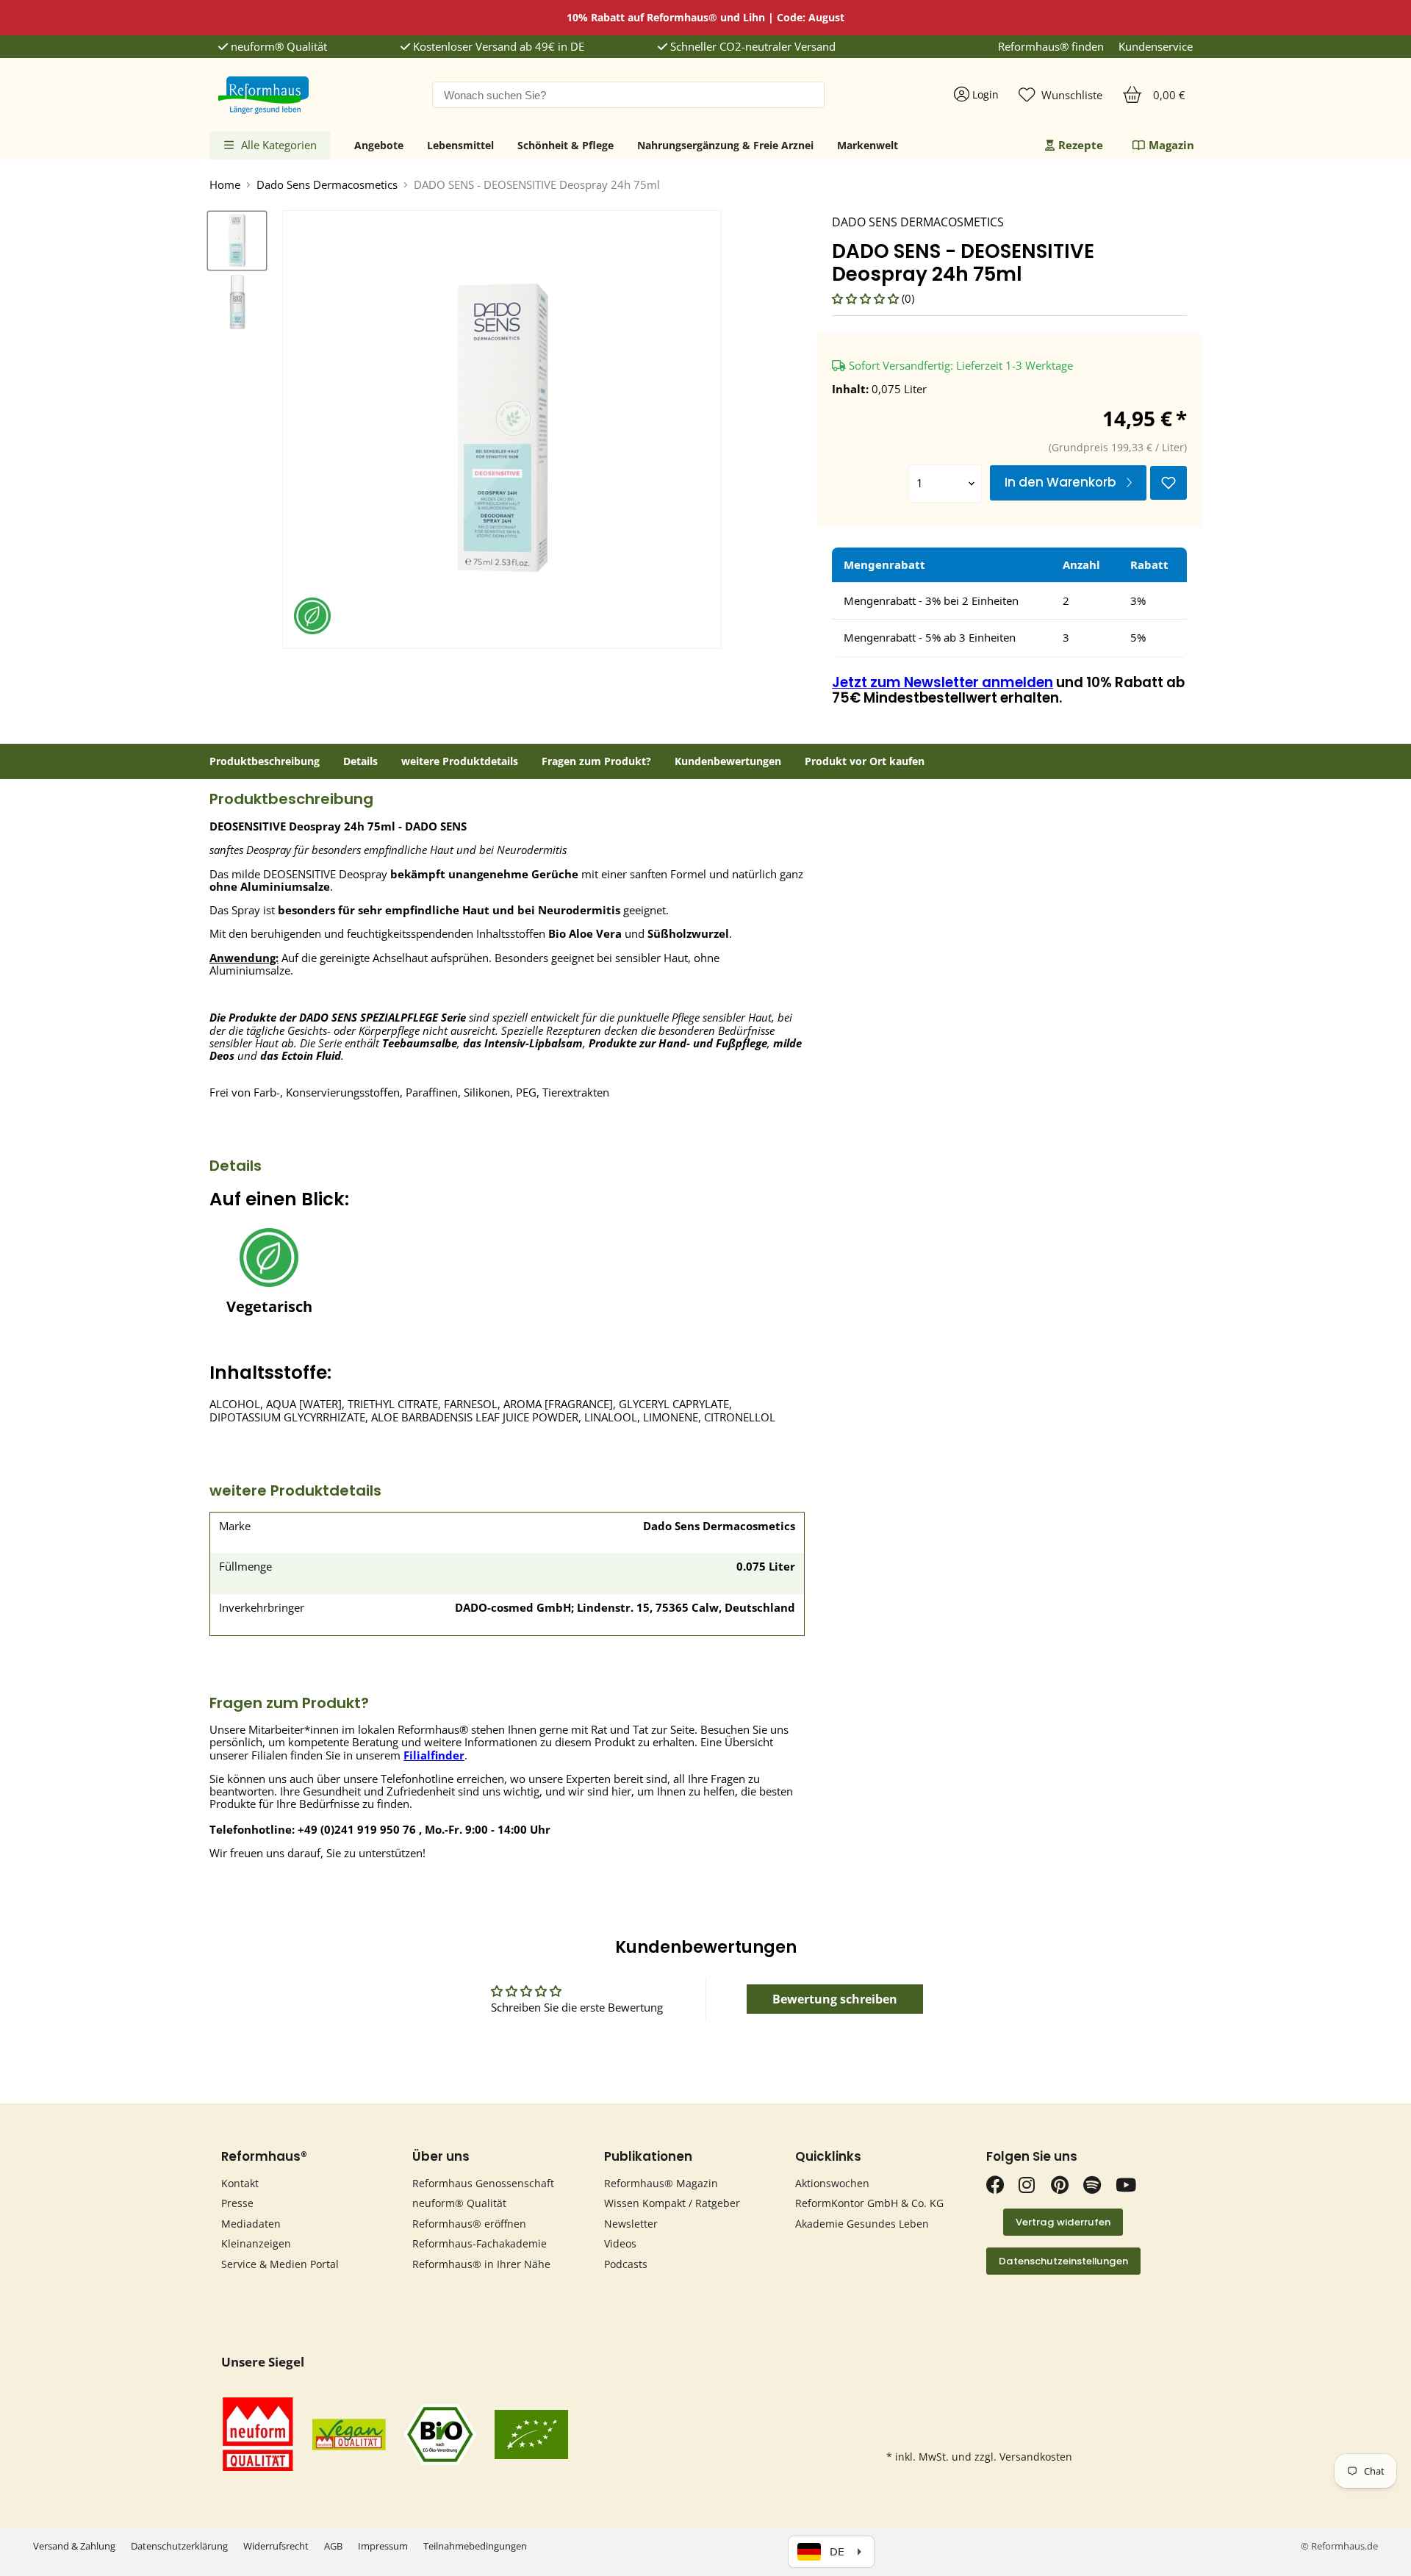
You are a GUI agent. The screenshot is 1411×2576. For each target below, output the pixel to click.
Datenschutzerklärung (179, 2546)
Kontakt (240, 2183)
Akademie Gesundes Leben (862, 2224)
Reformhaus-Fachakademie (480, 2243)
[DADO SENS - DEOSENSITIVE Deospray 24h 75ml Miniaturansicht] (237, 241)
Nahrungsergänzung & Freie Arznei (725, 145)
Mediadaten (251, 2224)
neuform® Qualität (277, 47)
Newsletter (631, 2224)
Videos (620, 2243)
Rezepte (1081, 145)
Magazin (1171, 145)
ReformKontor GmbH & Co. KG (869, 2203)
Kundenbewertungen (728, 761)
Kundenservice (1156, 47)
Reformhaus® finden (1051, 47)
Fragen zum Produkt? (596, 761)
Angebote (379, 145)
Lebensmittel (460, 145)
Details (360, 761)
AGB (333, 2546)
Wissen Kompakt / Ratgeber (672, 2203)
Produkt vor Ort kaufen (865, 761)
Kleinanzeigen (256, 2243)
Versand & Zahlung (74, 2546)
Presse (237, 2203)
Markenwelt (868, 145)
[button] (867, 298)
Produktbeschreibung (265, 761)
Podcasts (626, 2264)
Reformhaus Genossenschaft (483, 2183)
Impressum (383, 2546)
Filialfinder (434, 1755)
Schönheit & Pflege (566, 145)
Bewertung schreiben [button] (835, 1999)
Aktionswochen (832, 2183)
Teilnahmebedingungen (475, 2546)
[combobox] (628, 95)
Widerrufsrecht (276, 2546)
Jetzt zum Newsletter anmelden (943, 682)
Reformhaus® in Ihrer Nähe (481, 2264)
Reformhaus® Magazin (661, 2183)
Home (225, 185)
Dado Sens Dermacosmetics (327, 185)
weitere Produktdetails (460, 761)
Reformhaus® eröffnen (469, 2224)
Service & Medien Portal (280, 2264)
